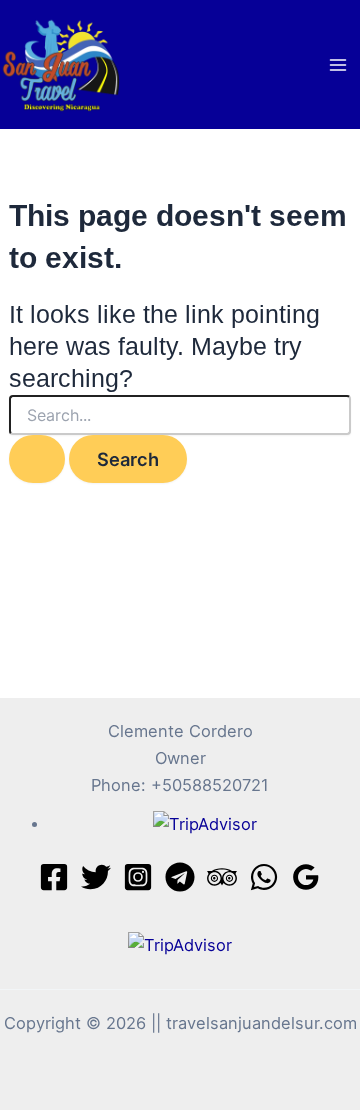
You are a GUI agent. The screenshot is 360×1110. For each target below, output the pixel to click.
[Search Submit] (37, 459)
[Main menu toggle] (337, 64)
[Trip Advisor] (222, 877)
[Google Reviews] (306, 877)
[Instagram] (138, 877)
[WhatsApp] (264, 877)
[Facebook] (54, 877)
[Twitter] (96, 877)
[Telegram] (180, 877)
